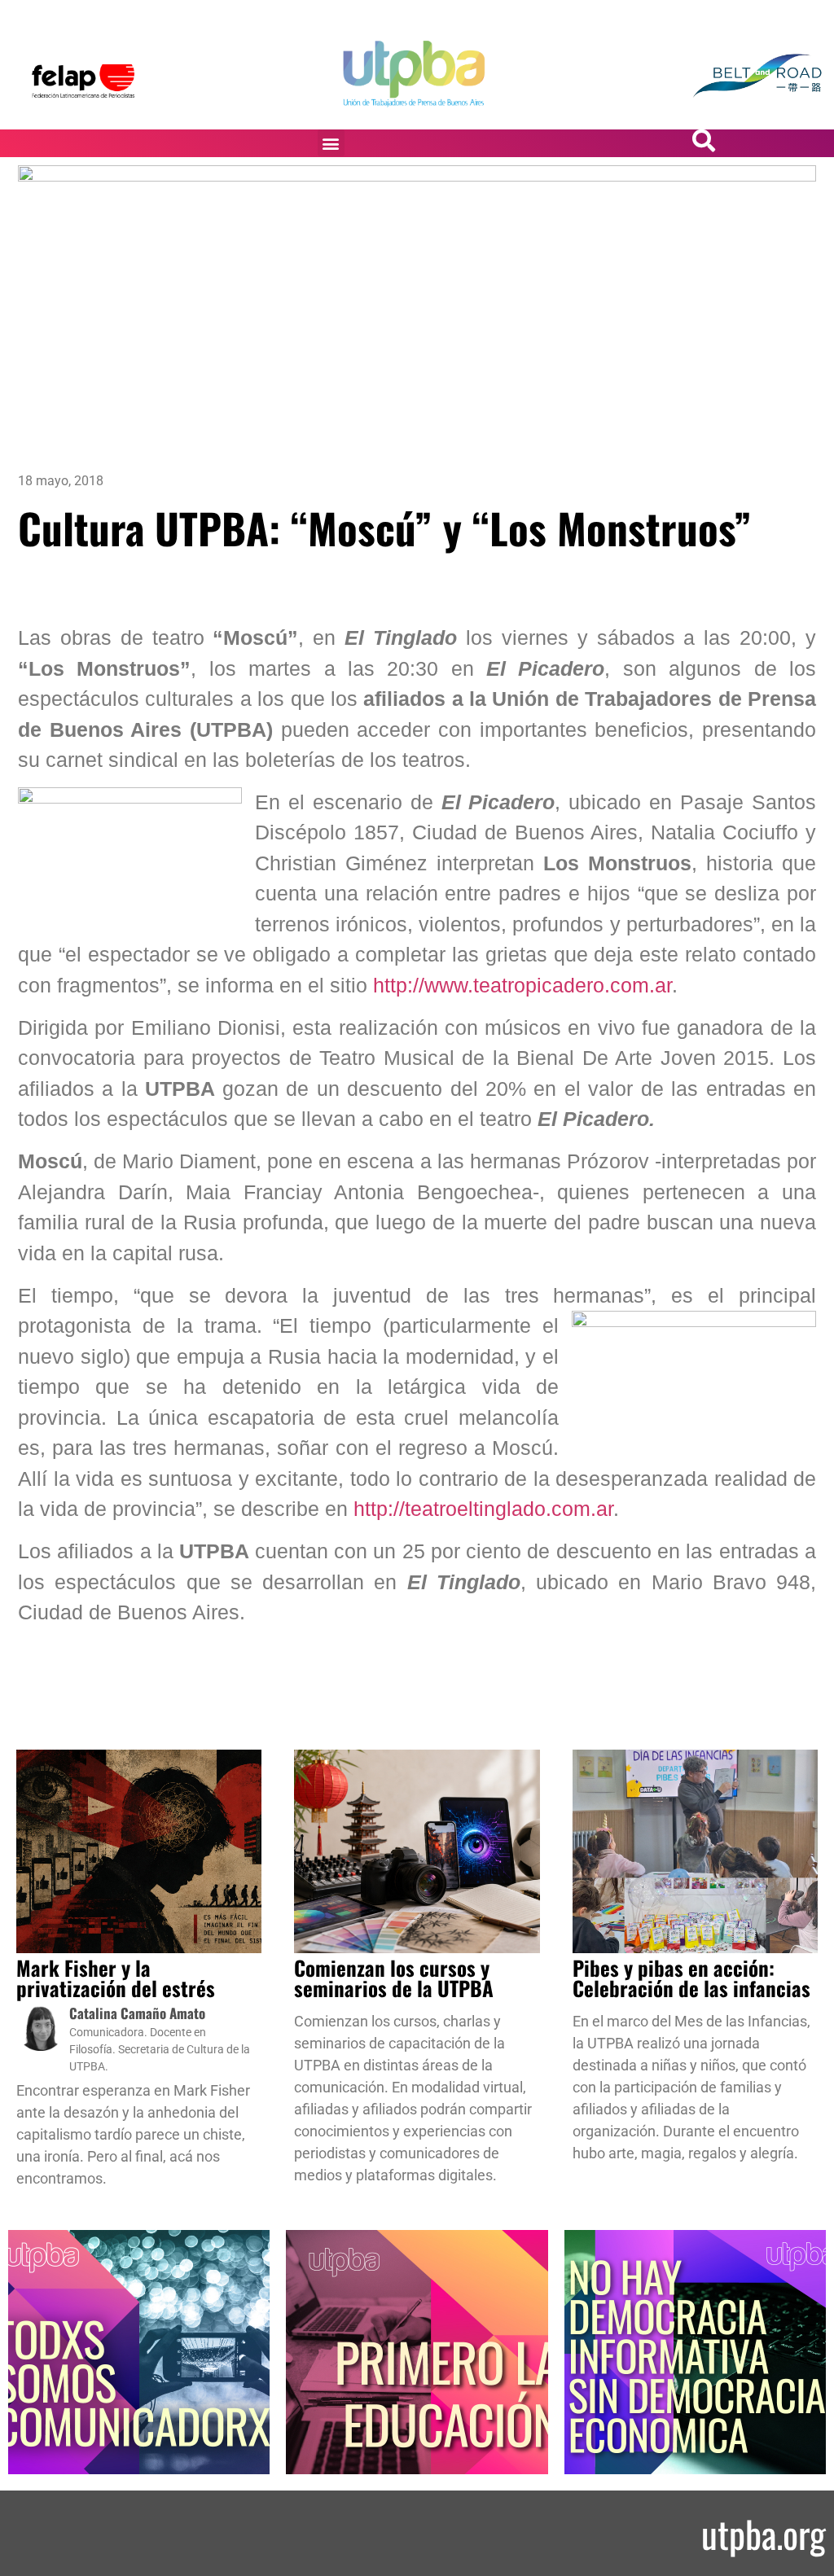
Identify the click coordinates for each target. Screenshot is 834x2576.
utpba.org (764, 2533)
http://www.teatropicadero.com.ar (522, 985)
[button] (331, 143)
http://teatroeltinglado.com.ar (483, 1509)
